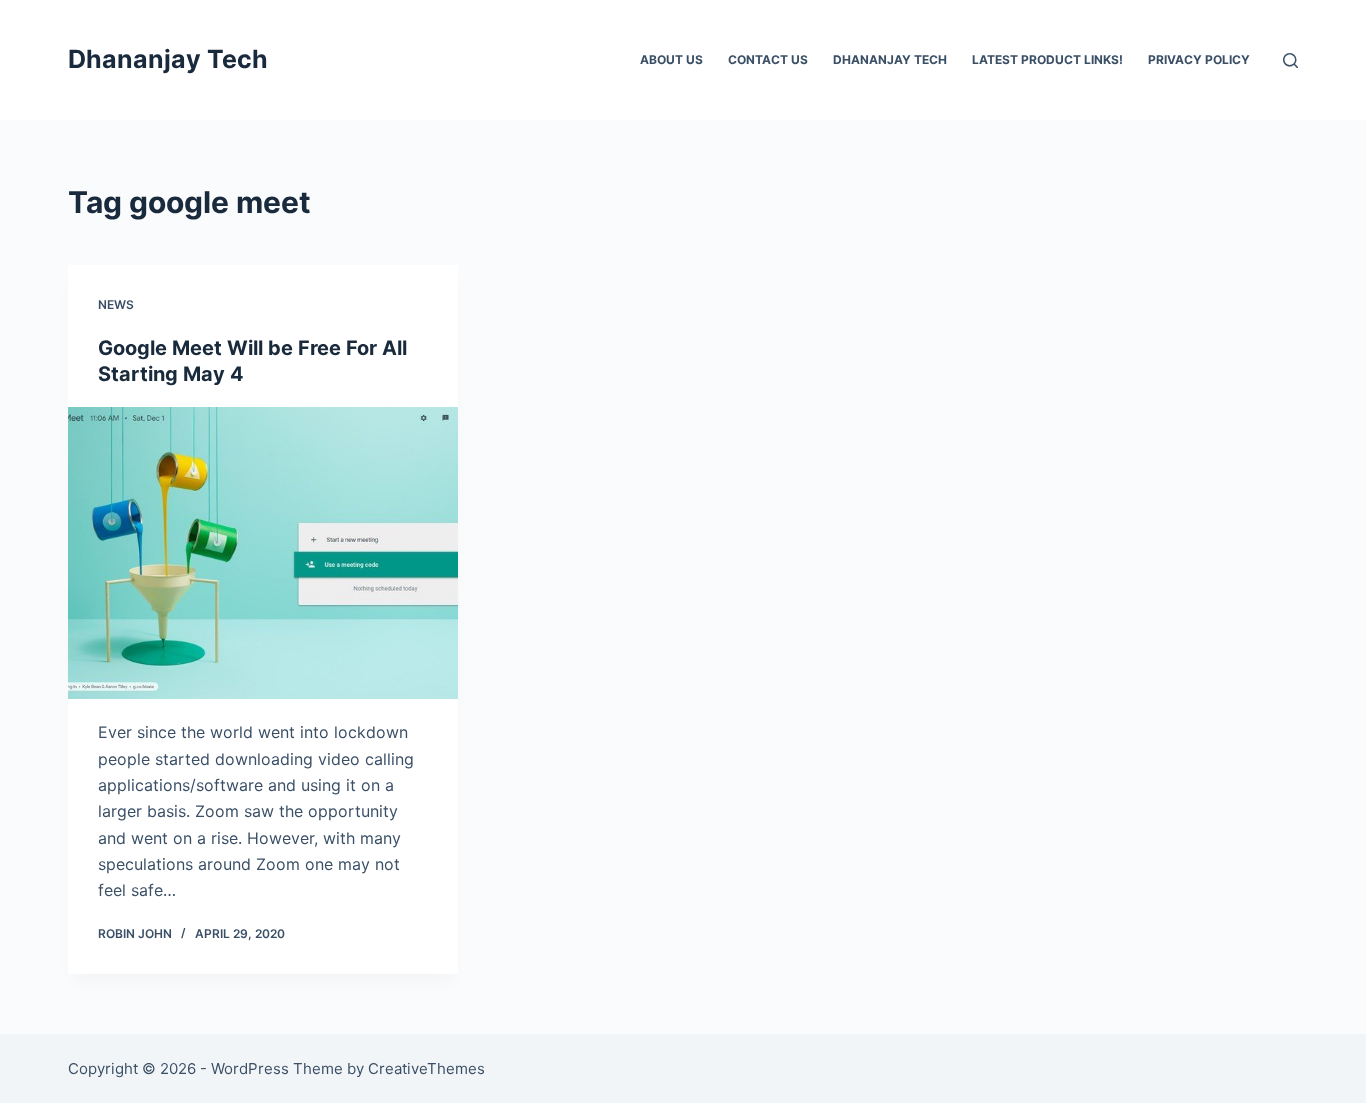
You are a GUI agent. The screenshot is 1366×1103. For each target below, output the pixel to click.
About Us (671, 59)
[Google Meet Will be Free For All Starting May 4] (263, 553)
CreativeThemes (426, 1068)
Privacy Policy (1199, 59)
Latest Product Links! (1047, 59)
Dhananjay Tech (168, 59)
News (116, 304)
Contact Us (768, 59)
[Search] (1290, 60)
